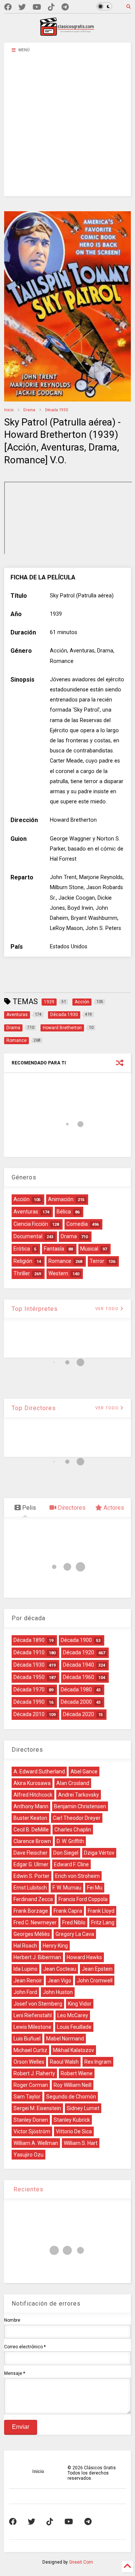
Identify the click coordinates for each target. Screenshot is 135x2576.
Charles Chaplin (73, 1830)
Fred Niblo (74, 1922)
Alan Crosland (73, 1783)
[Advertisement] (67, 129)
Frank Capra (68, 1911)
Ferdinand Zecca (33, 1899)
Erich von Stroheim (77, 1876)
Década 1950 (29, 1677)
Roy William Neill (73, 2085)
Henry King (55, 1946)
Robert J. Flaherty (34, 2073)
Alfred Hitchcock (33, 1795)
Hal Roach (25, 1946)
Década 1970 (29, 1689)
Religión (23, 1261)
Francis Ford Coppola (83, 1899)
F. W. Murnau (67, 1888)
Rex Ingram (98, 2062)
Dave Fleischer (31, 1853)
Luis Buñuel (27, 2039)
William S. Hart (81, 2143)
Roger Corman (31, 2085)
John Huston (58, 1992)
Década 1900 (76, 1640)
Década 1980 (76, 1689)
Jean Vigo (59, 1981)
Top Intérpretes (35, 1309)
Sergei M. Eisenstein (37, 2108)
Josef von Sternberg (38, 2004)
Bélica (64, 1212)
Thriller (22, 1273)
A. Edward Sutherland (39, 1772)
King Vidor (80, 2004)
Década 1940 (79, 1665)
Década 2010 (29, 1714)
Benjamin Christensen (80, 1806)
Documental (28, 1236)
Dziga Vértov (99, 1853)
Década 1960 (79, 1677)
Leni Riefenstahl (33, 2015)
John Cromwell (95, 1981)
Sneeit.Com (81, 2562)
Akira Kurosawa (32, 1783)
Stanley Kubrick (72, 2120)
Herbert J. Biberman (37, 1957)
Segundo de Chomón (71, 2097)
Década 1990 (29, 1702)
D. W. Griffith (70, 1841)
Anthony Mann (31, 1806)
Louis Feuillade (74, 2027)
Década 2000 (76, 1702)
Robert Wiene (77, 2073)
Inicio (9, 410)
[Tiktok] (51, 7)
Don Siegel (66, 1853)
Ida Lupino (25, 1969)
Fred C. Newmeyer (35, 1922)
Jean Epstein (97, 1969)
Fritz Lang (103, 1922)
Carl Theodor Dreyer (77, 1818)
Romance (60, 1261)
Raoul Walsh (64, 2062)
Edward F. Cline (71, 1864)
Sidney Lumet (83, 2108)
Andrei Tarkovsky (79, 1795)
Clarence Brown (32, 1841)
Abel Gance (84, 1772)
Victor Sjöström (32, 2131)
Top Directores (34, 1408)
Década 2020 (79, 1714)
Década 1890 (29, 1640)
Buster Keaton (30, 1818)
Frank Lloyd (101, 1911)
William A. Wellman (36, 2143)
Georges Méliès (32, 1934)
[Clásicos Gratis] (67, 33)
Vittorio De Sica (74, 2131)
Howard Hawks (84, 1957)
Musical (89, 1249)
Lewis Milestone (32, 2027)
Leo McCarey (73, 2015)
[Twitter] (22, 7)
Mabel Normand (65, 2039)
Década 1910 (29, 1652)
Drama (29, 410)
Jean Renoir (28, 1981)
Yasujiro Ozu (28, 2155)
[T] (65, 7)
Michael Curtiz (30, 2050)
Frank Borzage (31, 1911)
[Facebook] (8, 7)
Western (58, 1273)
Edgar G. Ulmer (31, 1864)
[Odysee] (37, 7)
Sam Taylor (27, 2097)
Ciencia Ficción (31, 1224)
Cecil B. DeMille (31, 1830)
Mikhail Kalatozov (73, 2050)
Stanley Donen (31, 2120)
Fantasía (54, 1249)
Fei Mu (95, 1888)
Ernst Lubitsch (30, 1888)
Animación (61, 1199)
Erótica (22, 1249)
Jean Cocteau (60, 1969)
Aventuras (26, 1212)
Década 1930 (56, 410)
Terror (97, 1261)
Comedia (77, 1224)
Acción (22, 1199)
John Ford (25, 1992)
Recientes (28, 2189)
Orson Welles (29, 2062)
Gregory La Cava (75, 1934)
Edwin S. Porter (31, 1876)
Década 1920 (79, 1652)
